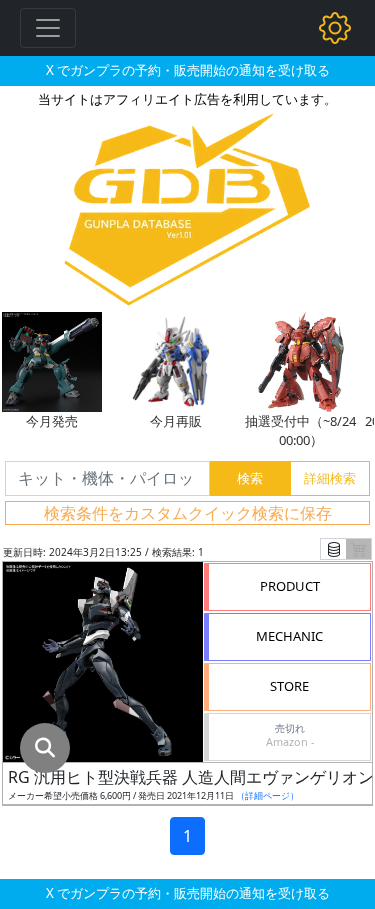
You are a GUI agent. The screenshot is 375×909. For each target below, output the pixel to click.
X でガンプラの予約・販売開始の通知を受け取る (188, 70)
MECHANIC (289, 636)
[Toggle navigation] (48, 28)
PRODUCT (290, 586)
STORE (289, 686)
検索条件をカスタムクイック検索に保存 (188, 513)
